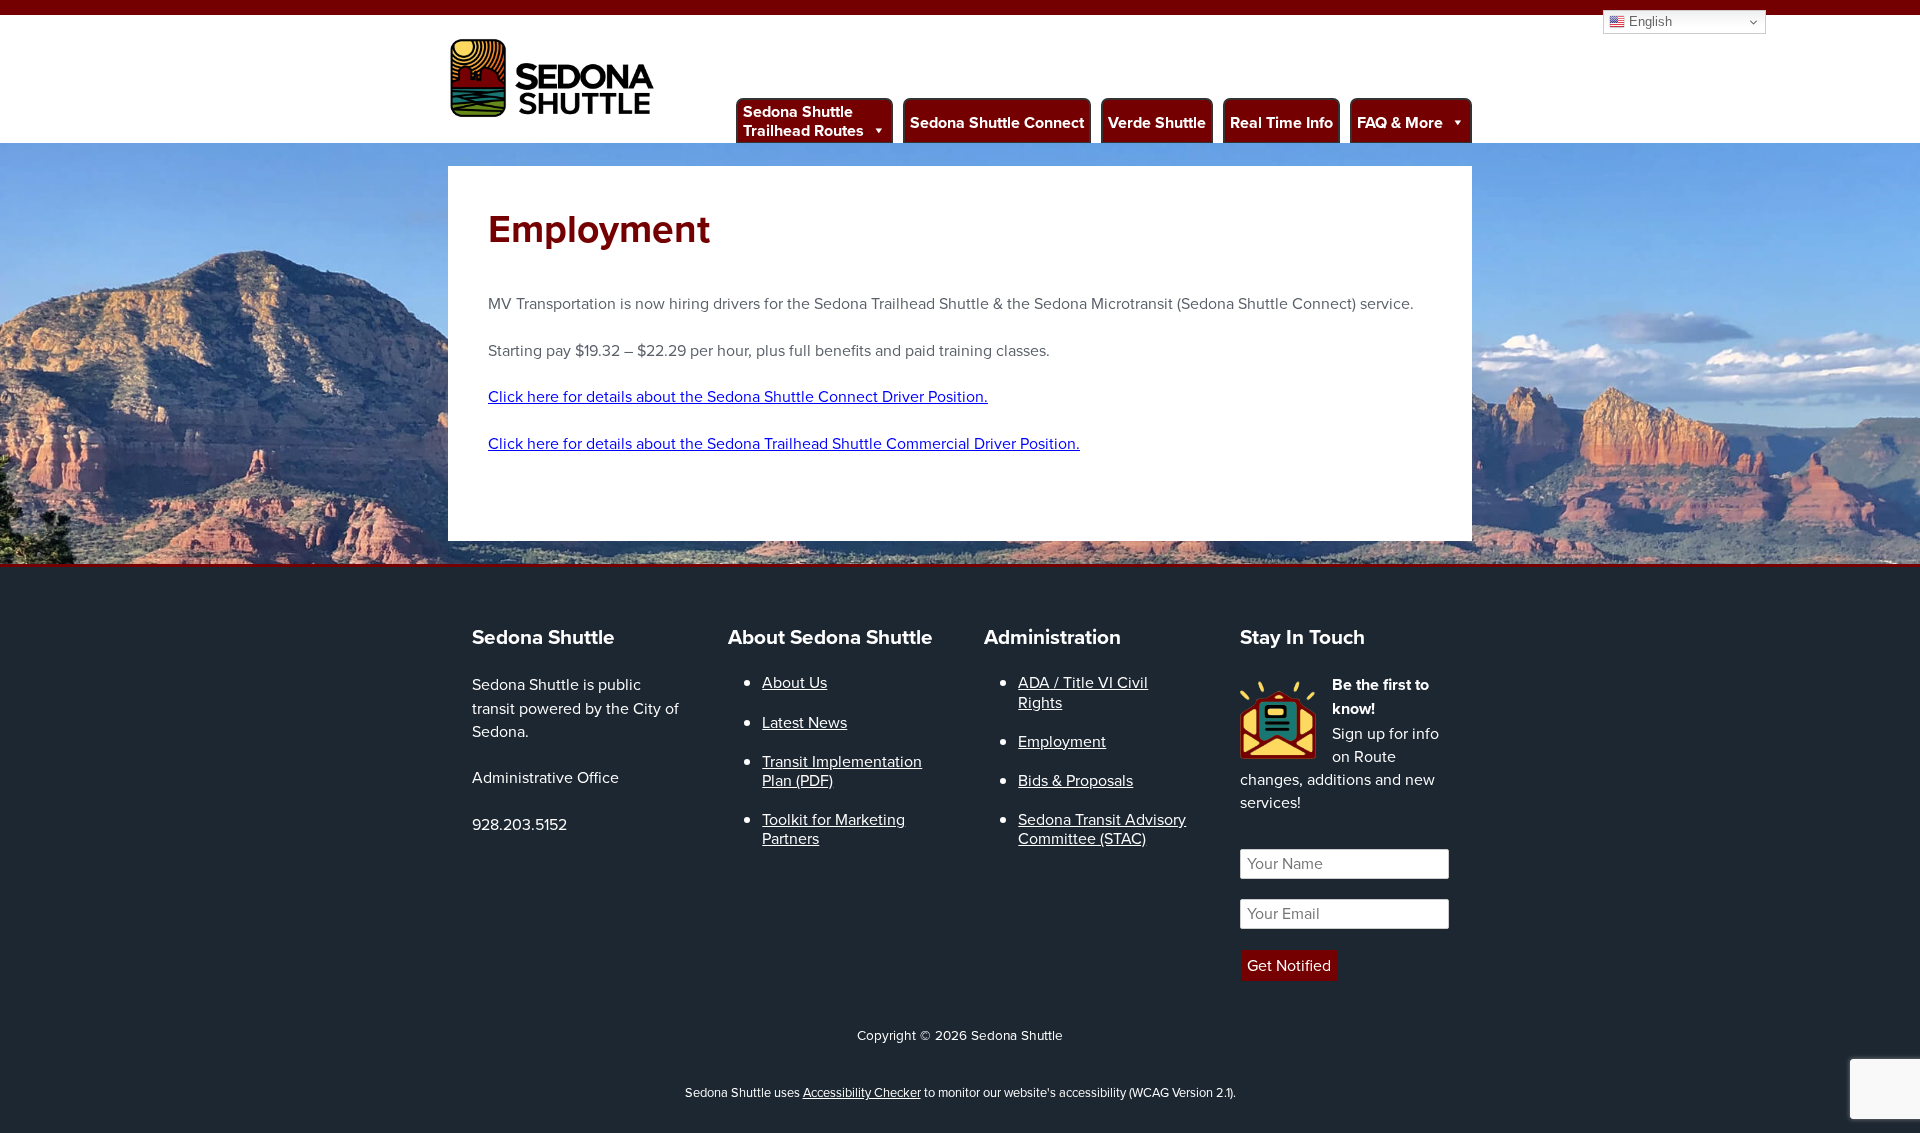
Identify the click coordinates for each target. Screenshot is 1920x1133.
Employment (1062, 741)
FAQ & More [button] (1400, 122)
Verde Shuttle (1157, 122)
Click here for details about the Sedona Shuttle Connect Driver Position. (738, 396)
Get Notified (1289, 965)
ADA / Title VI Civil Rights (1083, 692)
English (1648, 21)
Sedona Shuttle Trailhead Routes (803, 121)
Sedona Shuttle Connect (997, 122)
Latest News (804, 722)
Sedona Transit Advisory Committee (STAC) (1102, 829)
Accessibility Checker (862, 1092)
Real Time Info (1281, 122)
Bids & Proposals (1075, 780)
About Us (794, 682)
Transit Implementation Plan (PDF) (842, 771)
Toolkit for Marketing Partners (833, 829)
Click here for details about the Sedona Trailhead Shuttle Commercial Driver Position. (784, 443)
